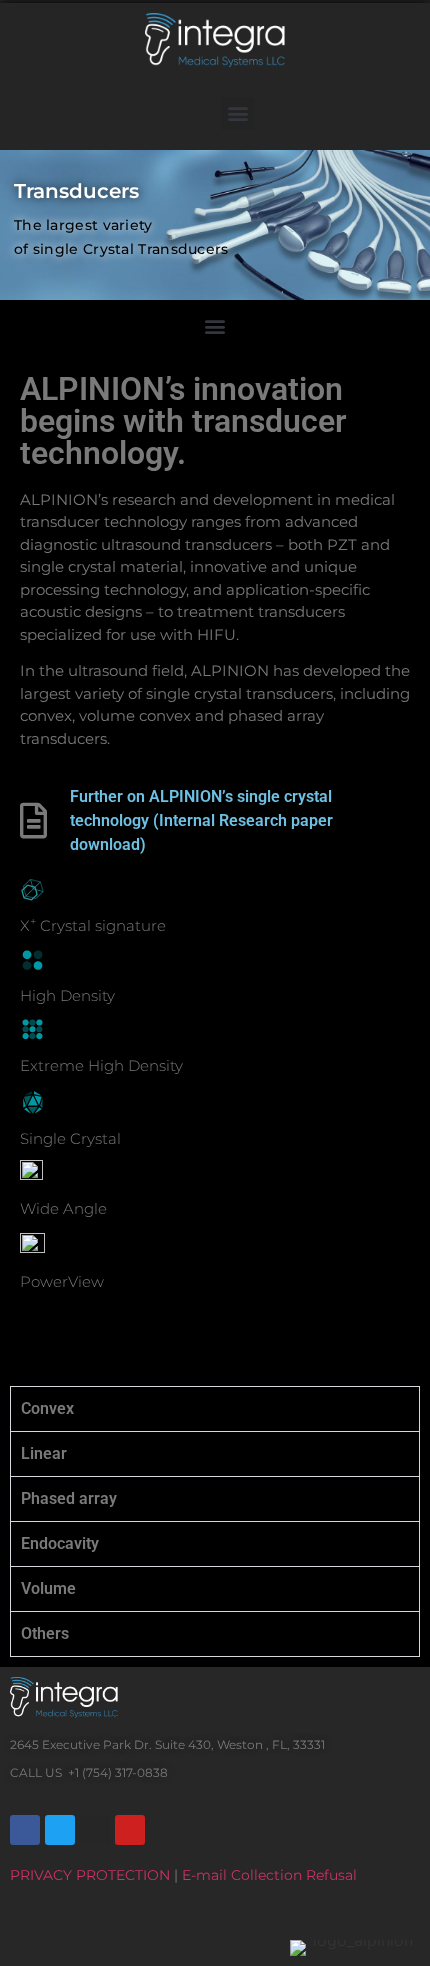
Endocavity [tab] (60, 1543)
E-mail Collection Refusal (269, 1875)
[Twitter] (60, 1830)
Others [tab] (45, 1633)
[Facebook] (25, 1830)
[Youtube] (130, 1830)
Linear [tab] (44, 1453)
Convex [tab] (47, 1408)
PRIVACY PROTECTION (90, 1875)
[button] (237, 113)
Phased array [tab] (69, 1498)
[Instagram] (95, 1830)
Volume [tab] (48, 1588)
